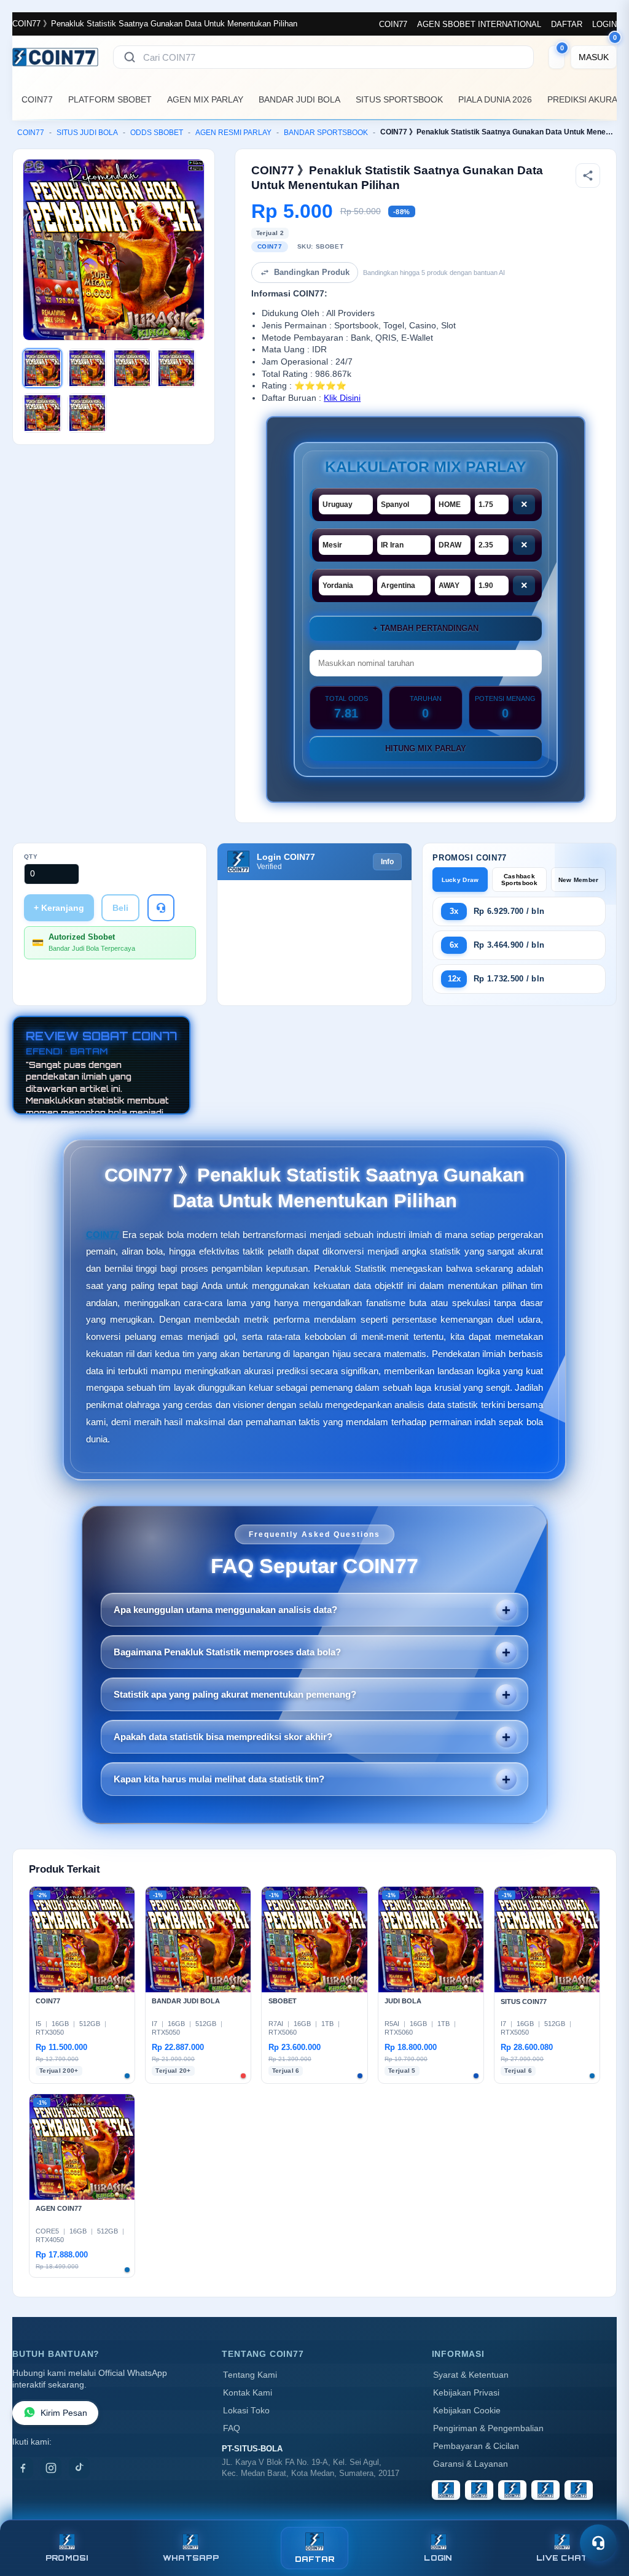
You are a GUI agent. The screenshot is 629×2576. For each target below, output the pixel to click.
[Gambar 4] (176, 368)
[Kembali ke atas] (602, 2513)
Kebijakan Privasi (466, 2393)
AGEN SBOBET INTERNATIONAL (479, 24)
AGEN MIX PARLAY (205, 99)
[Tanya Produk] (161, 908)
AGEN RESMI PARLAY (233, 133)
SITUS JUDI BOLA (87, 133)
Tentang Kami (250, 2375)
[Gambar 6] (87, 413)
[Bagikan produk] (588, 176)
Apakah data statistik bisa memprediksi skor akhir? (223, 1737)
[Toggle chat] (598, 2543)
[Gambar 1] (42, 368)
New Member (579, 880)
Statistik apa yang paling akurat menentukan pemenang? (235, 1694)
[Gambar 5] (42, 413)
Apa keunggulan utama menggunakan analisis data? (225, 1610)
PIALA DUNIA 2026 (495, 99)
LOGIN (604, 24)
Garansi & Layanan (471, 2464)
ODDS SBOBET (157, 133)
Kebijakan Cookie (467, 2411)
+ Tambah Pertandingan (426, 628)
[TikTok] (79, 2468)
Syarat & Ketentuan (471, 2375)
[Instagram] (51, 2468)
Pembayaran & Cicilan (476, 2446)
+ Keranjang (59, 908)
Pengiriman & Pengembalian (488, 2428)
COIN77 (393, 24)
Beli (120, 908)
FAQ (232, 2428)
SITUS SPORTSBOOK (399, 99)
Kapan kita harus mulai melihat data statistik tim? (219, 1779)
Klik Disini (342, 398)
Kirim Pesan (64, 2413)
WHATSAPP (191, 2558)
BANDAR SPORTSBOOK (326, 133)
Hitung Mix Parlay (426, 748)
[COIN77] (55, 57)
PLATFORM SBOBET (110, 99)
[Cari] (130, 57)
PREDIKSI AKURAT (585, 99)
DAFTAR (567, 24)
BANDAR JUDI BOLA (299, 99)
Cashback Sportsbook (519, 880)
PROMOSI (67, 2558)
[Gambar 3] (132, 368)
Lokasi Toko (246, 2411)
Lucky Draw (460, 880)
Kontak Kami (248, 2393)
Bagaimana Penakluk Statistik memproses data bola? (227, 1652)
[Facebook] (23, 2468)
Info (387, 862)
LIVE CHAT (562, 2558)
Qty (31, 857)
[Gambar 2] (87, 368)
